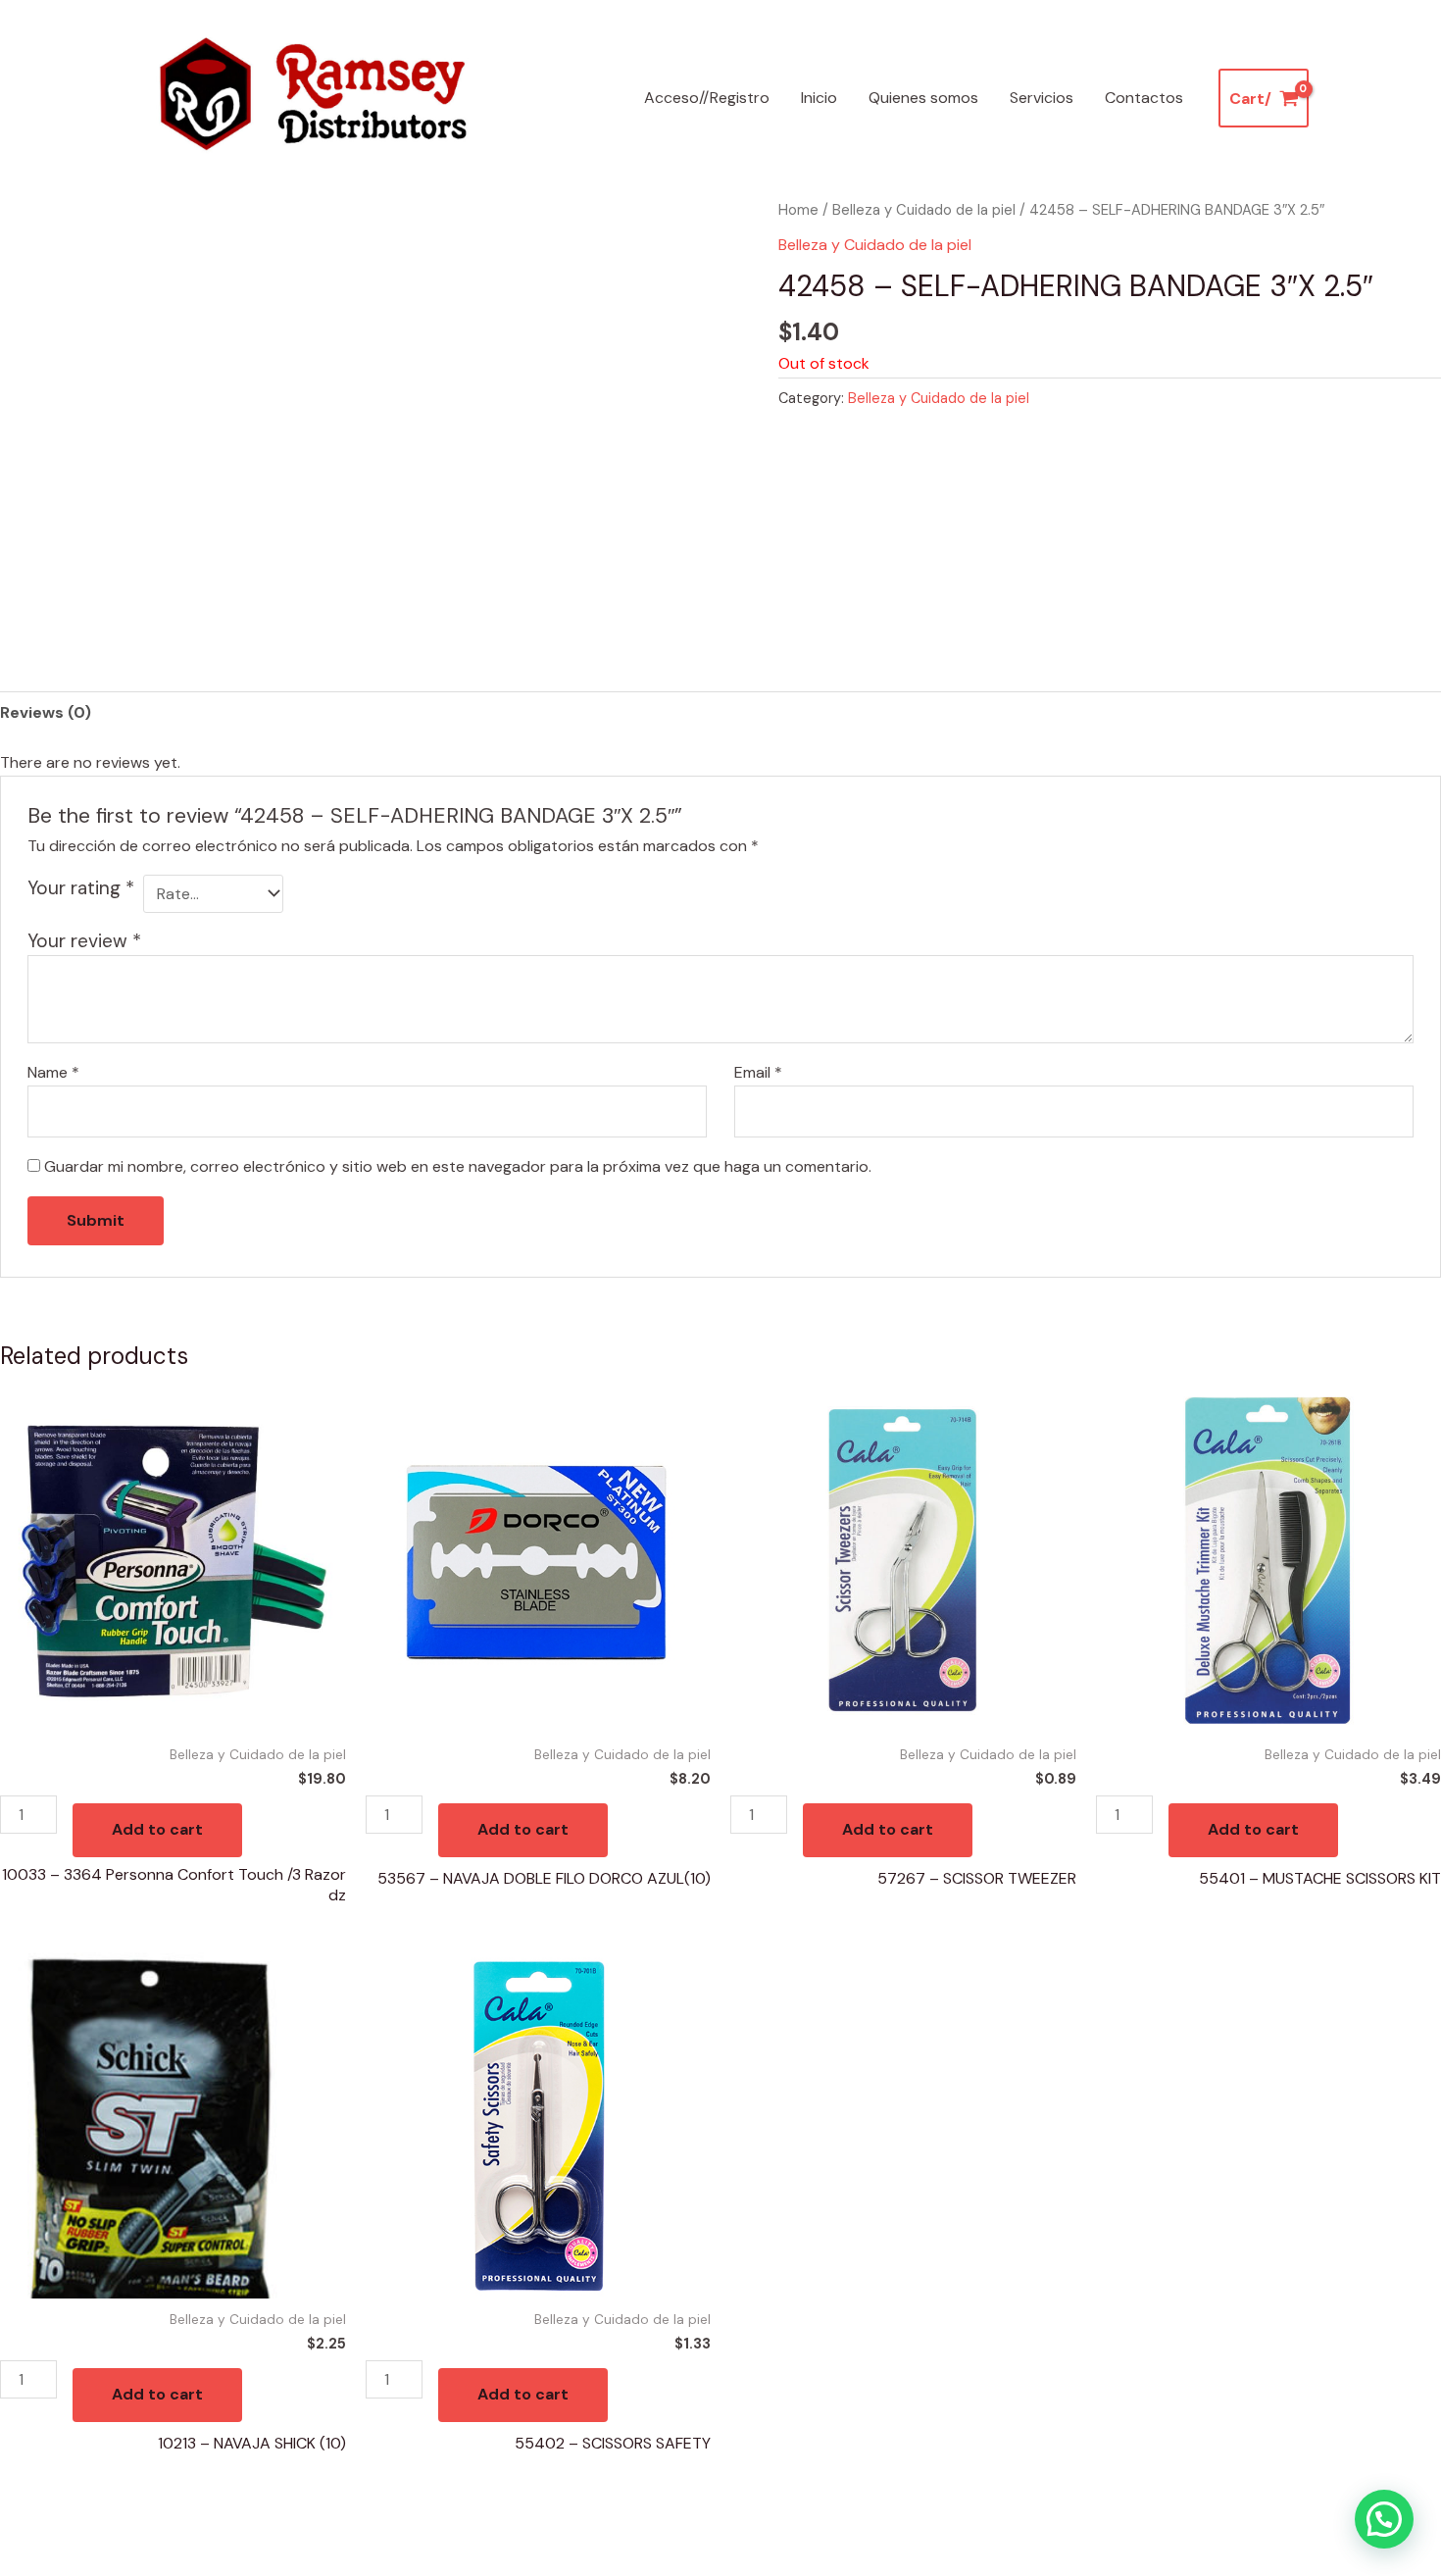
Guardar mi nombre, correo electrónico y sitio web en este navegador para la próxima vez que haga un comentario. (458, 1166)
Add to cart (157, 1829)
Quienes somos (923, 98)
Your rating (81, 888)
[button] (1384, 2519)
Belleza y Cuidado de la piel (924, 210)
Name (53, 1072)
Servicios (1042, 98)
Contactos (1144, 98)
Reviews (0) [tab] (46, 712)
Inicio (819, 98)
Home (798, 210)
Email (758, 1072)
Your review (84, 941)
